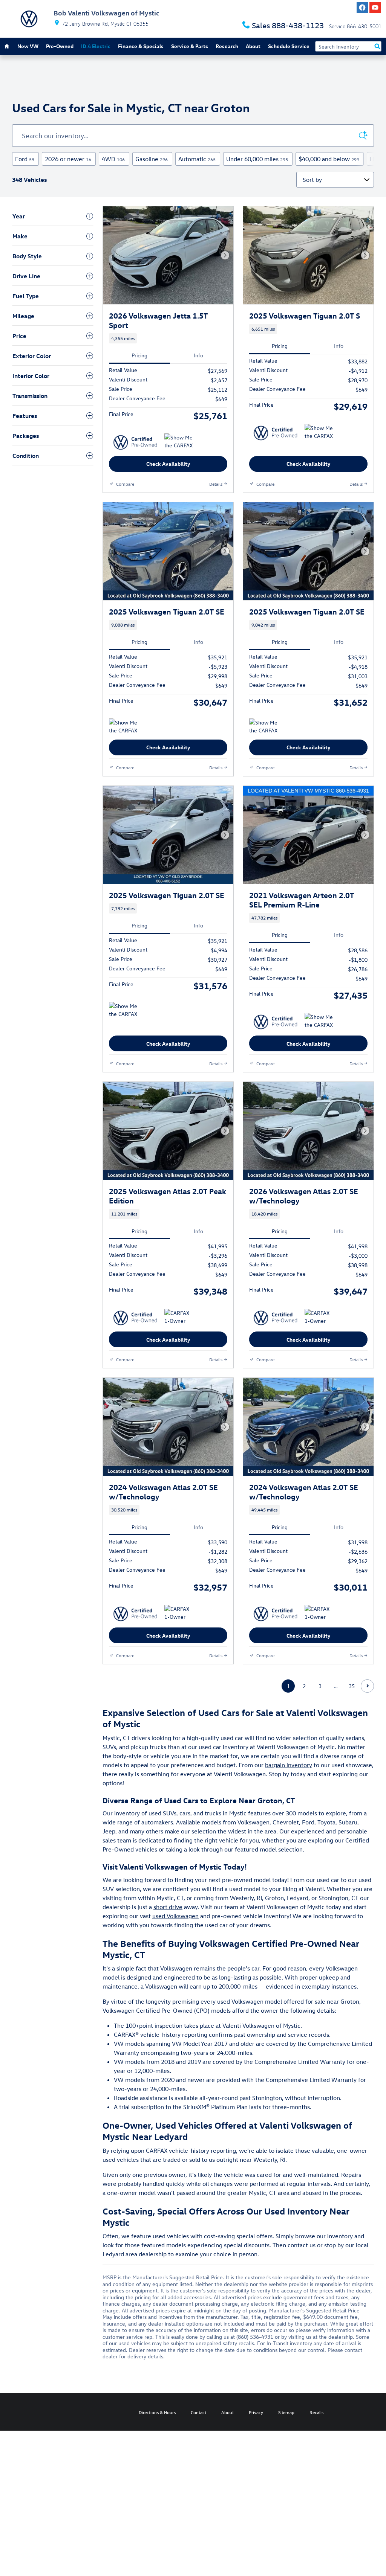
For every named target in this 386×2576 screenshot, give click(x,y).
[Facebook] (362, 8)
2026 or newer (68, 159)
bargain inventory (289, 1765)
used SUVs (162, 1813)
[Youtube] (375, 8)
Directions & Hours (157, 2412)
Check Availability (168, 464)
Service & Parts (190, 46)
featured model (256, 1849)
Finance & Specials (141, 46)
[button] (168, 338)
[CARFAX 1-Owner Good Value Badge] (319, 1318)
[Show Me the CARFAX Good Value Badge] (178, 442)
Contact (198, 2412)
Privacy (256, 2412)
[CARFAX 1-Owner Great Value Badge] (178, 1318)
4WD (113, 159)
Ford (25, 159)
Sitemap (286, 2412)
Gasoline (152, 159)
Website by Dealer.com (33, 2412)
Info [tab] (198, 355)
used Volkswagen (175, 1916)
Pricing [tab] (139, 355)
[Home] (29, 19)
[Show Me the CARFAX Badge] (123, 728)
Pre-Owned (60, 46)
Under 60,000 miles (257, 159)
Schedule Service (289, 46)
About (253, 46)
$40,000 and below (329, 159)
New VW (28, 46)
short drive (168, 1907)
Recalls (316, 2412)
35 (352, 1686)
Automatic (197, 159)
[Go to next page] (367, 1686)
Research (227, 46)
